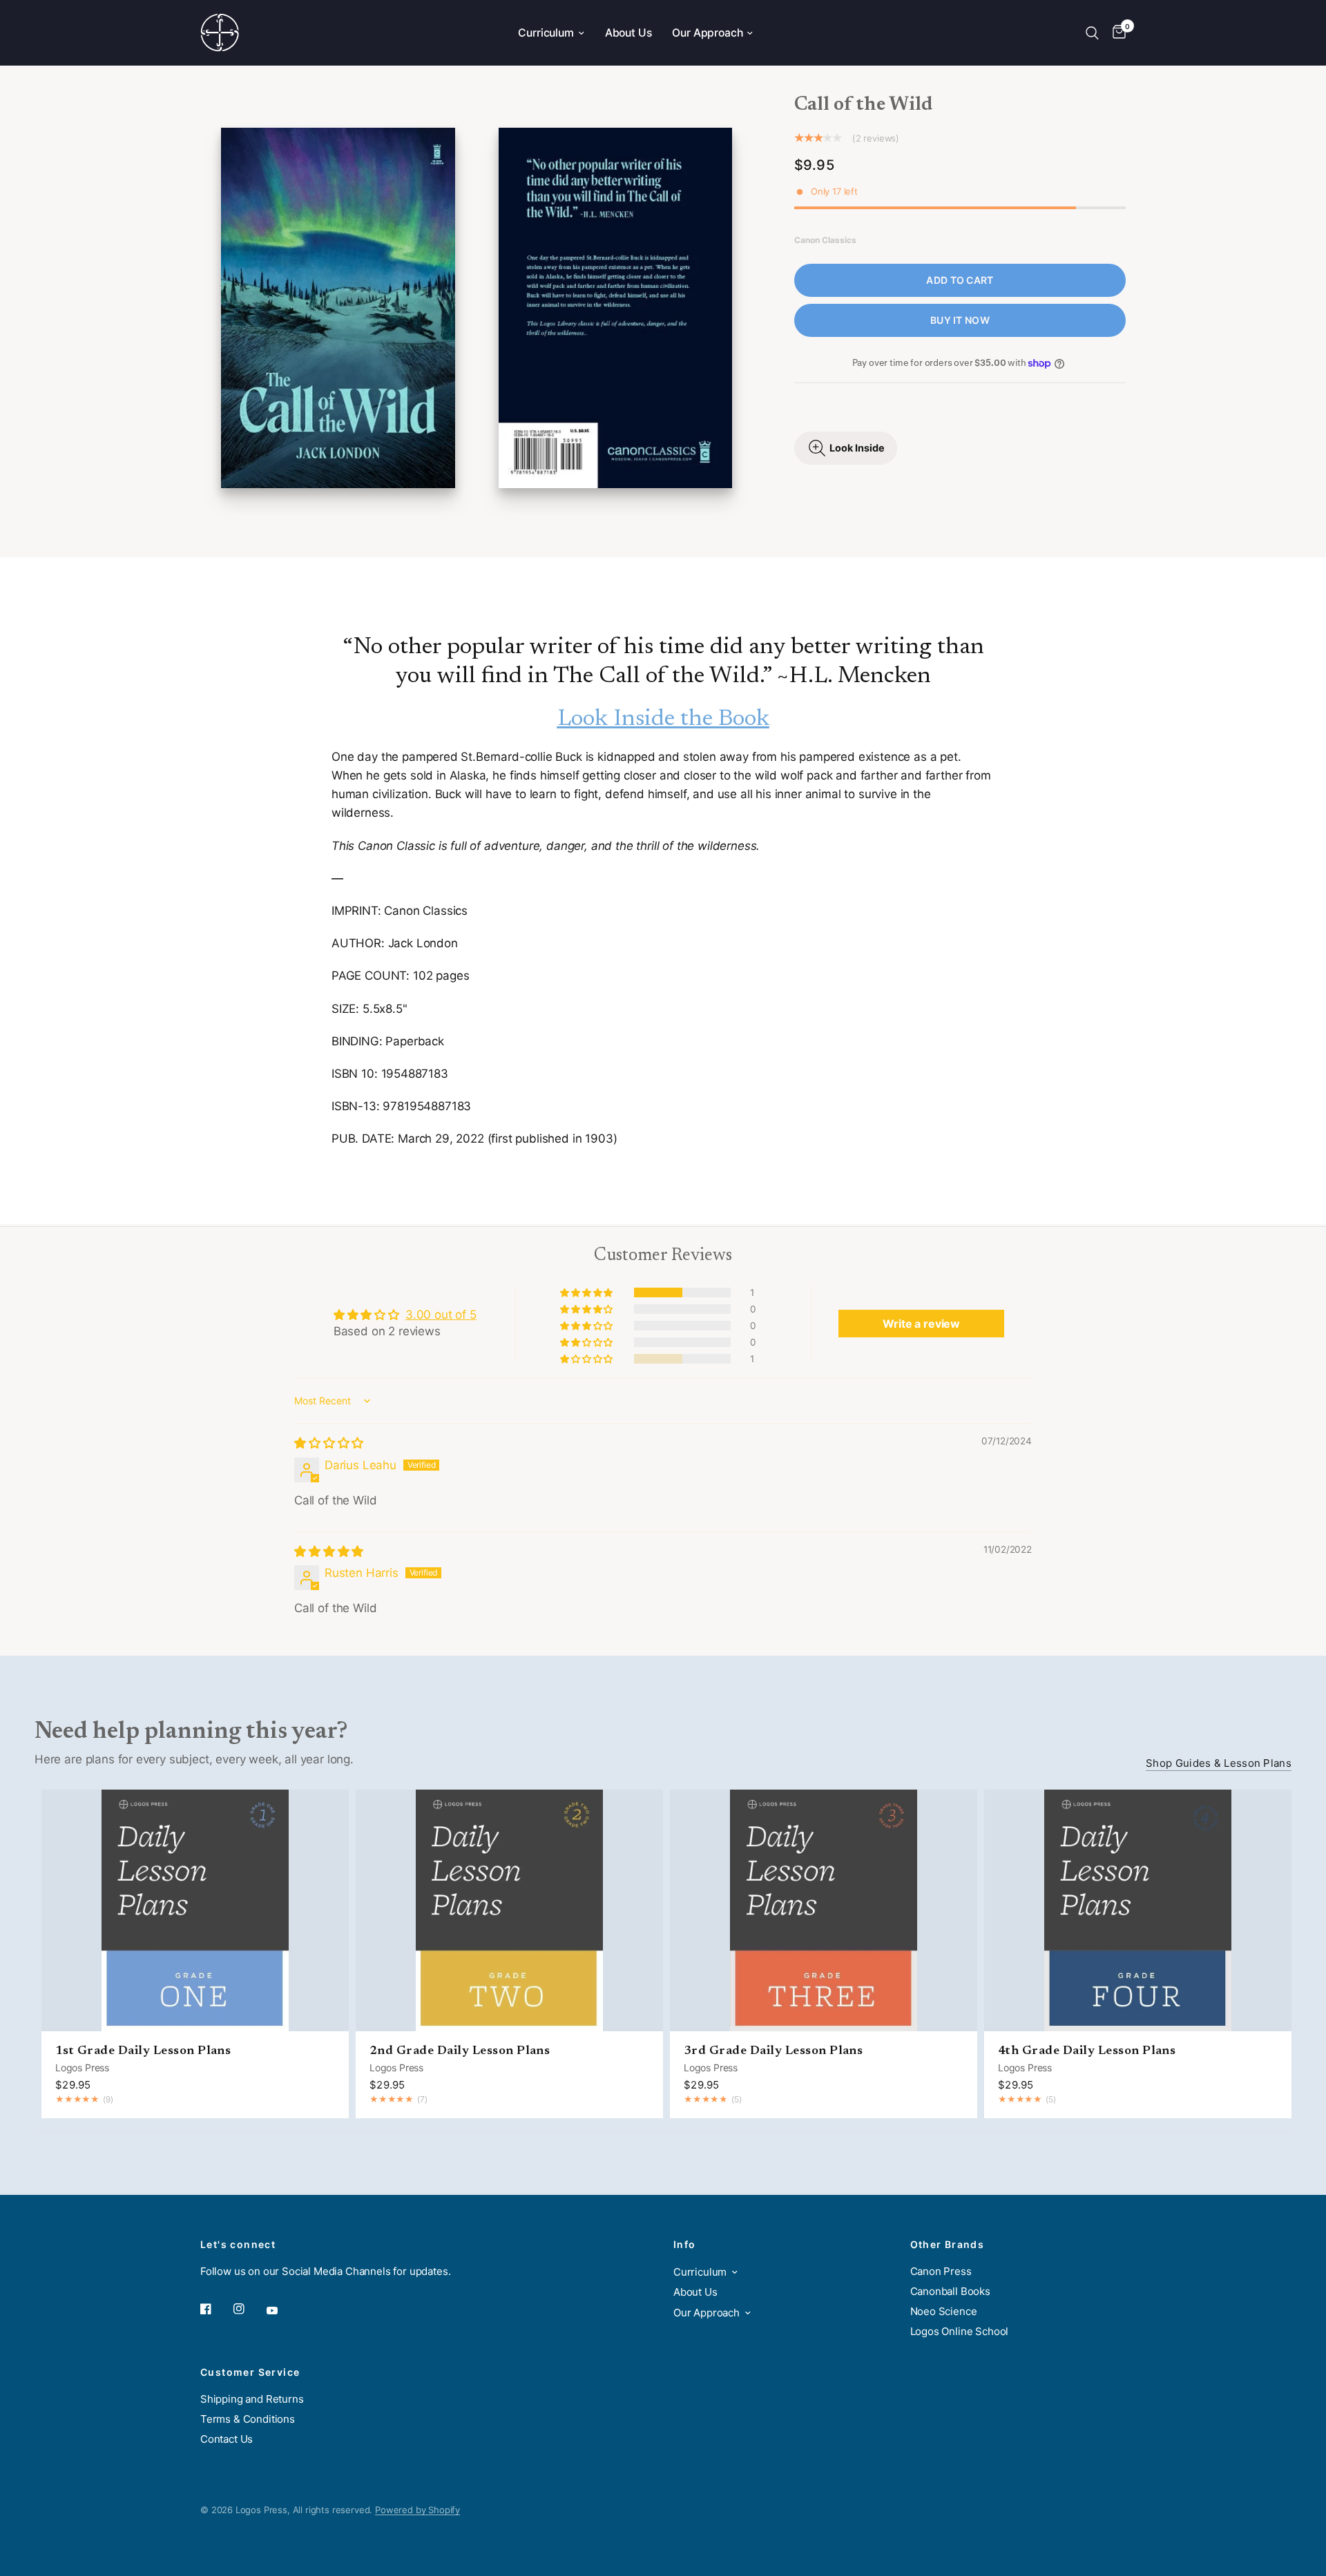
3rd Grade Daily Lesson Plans (773, 2051)
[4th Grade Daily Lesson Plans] (1138, 1910)
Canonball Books (950, 2291)
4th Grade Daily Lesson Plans (1087, 2051)
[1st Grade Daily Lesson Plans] (195, 1910)
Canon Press (941, 2271)
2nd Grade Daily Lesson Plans (460, 2051)
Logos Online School (960, 2331)
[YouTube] (282, 2311)
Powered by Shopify (417, 2510)
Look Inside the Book (663, 719)
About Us (628, 33)
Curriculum (546, 33)
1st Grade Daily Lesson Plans (143, 2051)
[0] (1116, 33)
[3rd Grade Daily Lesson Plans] (824, 1910)
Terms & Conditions (248, 2419)
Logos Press (82, 2067)
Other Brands (948, 2245)
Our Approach (707, 33)
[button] (587, 1292)
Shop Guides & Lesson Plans (1219, 1763)
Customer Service (250, 2372)
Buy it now (960, 320)
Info (685, 2245)
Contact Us (227, 2439)
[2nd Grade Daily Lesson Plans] (509, 1910)
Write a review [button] (921, 1324)
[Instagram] (249, 2309)
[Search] (1092, 33)
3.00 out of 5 (441, 1315)
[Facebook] (215, 2309)
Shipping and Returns (252, 2399)
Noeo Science (944, 2311)
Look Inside (857, 448)
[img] (329, 1443)
